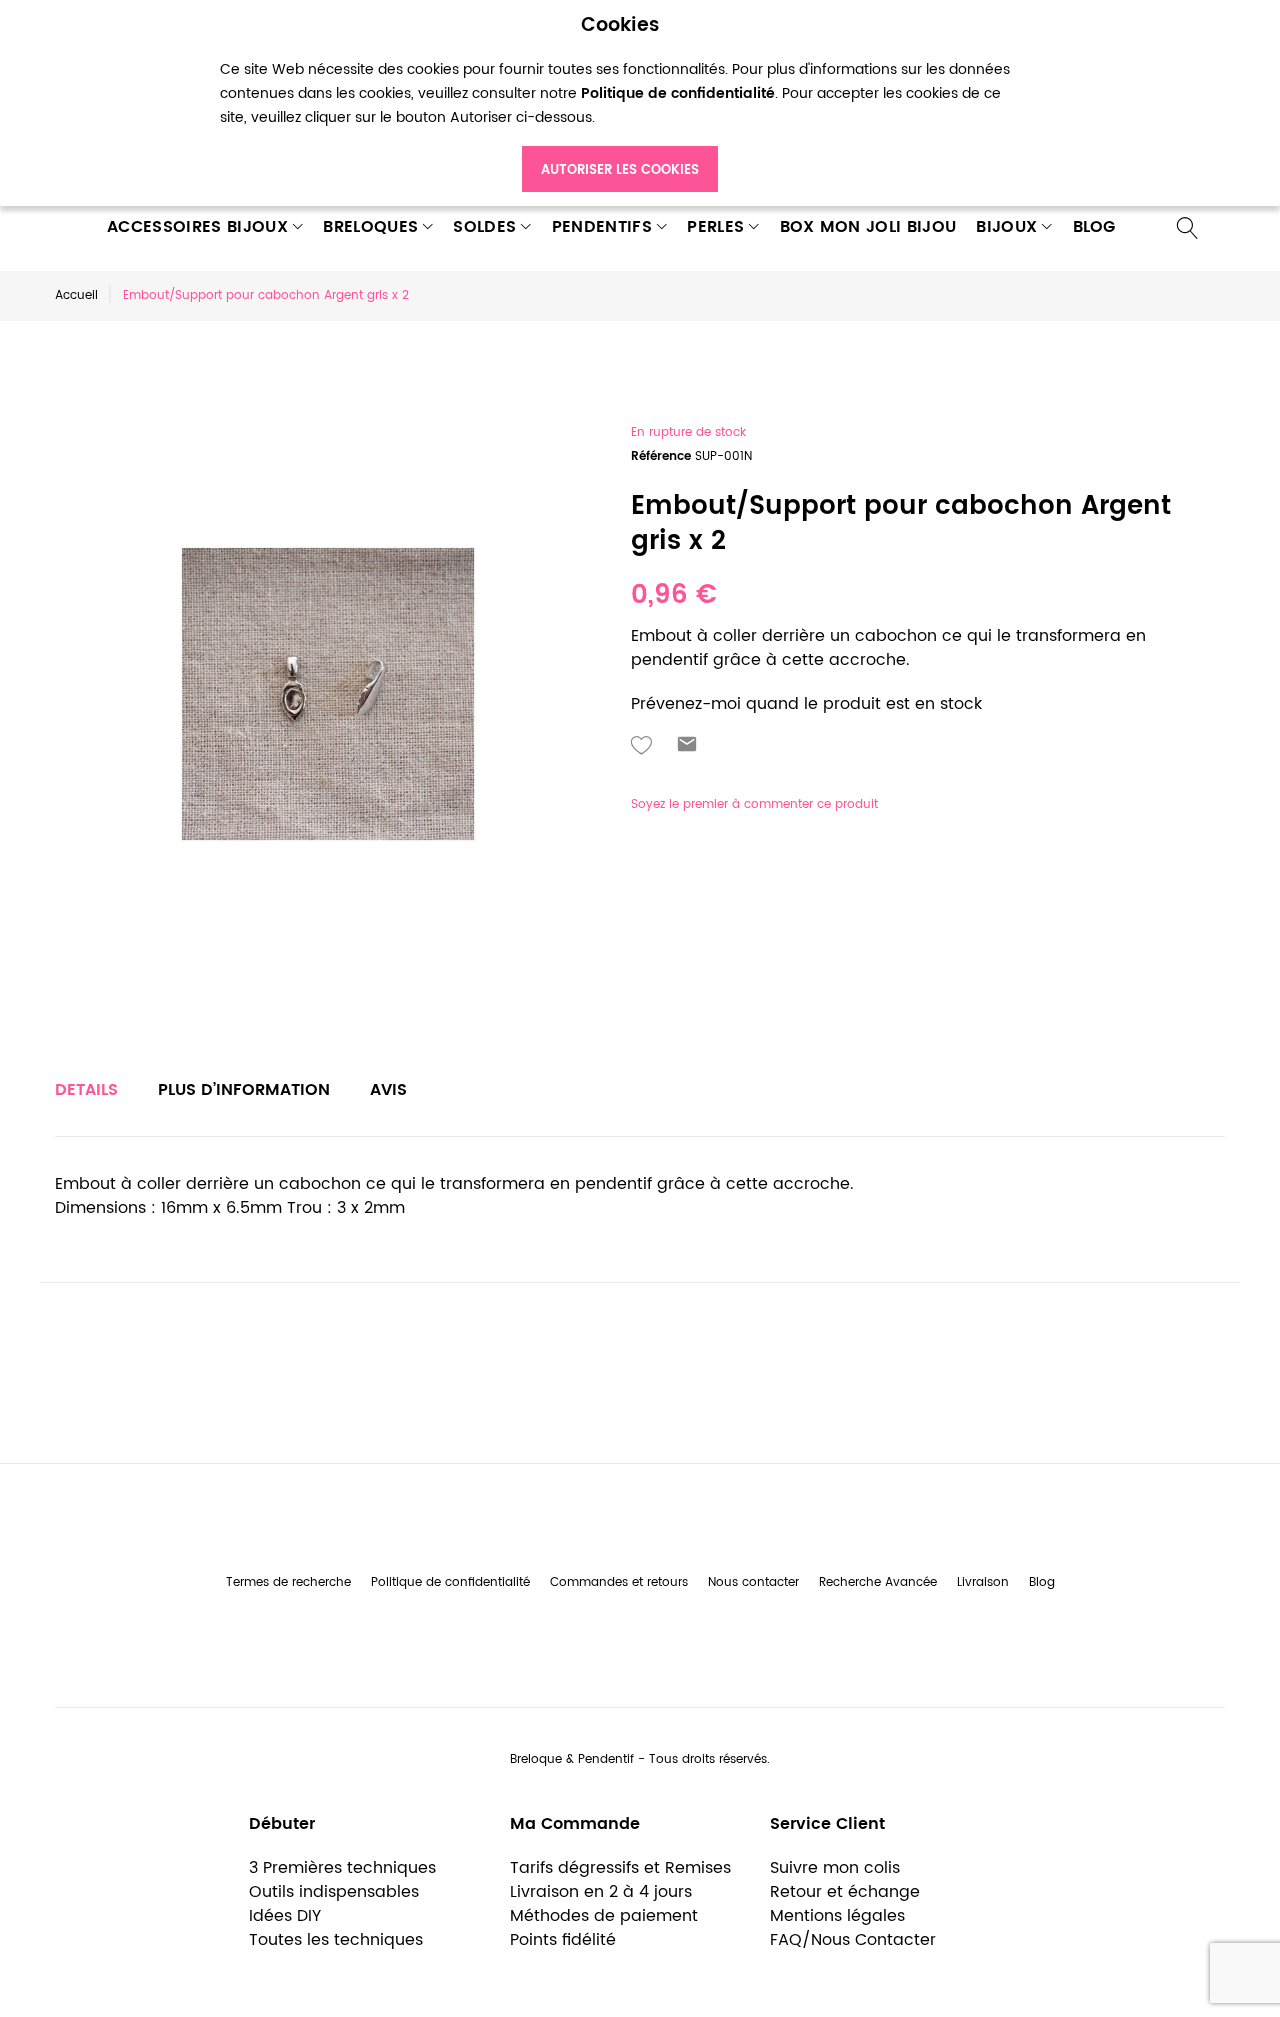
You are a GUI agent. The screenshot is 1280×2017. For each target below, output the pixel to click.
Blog (1042, 1582)
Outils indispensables (334, 1892)
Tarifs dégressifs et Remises (620, 1868)
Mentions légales (837, 1916)
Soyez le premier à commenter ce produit (754, 804)
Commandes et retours (619, 1582)
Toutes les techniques (336, 1940)
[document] (620, 103)
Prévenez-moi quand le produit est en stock (806, 704)
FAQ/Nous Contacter (853, 1940)
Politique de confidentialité (450, 1582)
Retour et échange (845, 1892)
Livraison (983, 1582)
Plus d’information (244, 1090)
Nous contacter (753, 1582)
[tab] (86, 1090)
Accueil (76, 295)
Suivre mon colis (835, 1868)
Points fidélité (563, 1940)
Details (86, 1090)
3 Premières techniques (342, 1868)
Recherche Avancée (878, 1582)
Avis (388, 1090)
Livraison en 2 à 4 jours (601, 1892)
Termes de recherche (288, 1582)
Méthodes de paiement (604, 1916)
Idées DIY (285, 1916)
